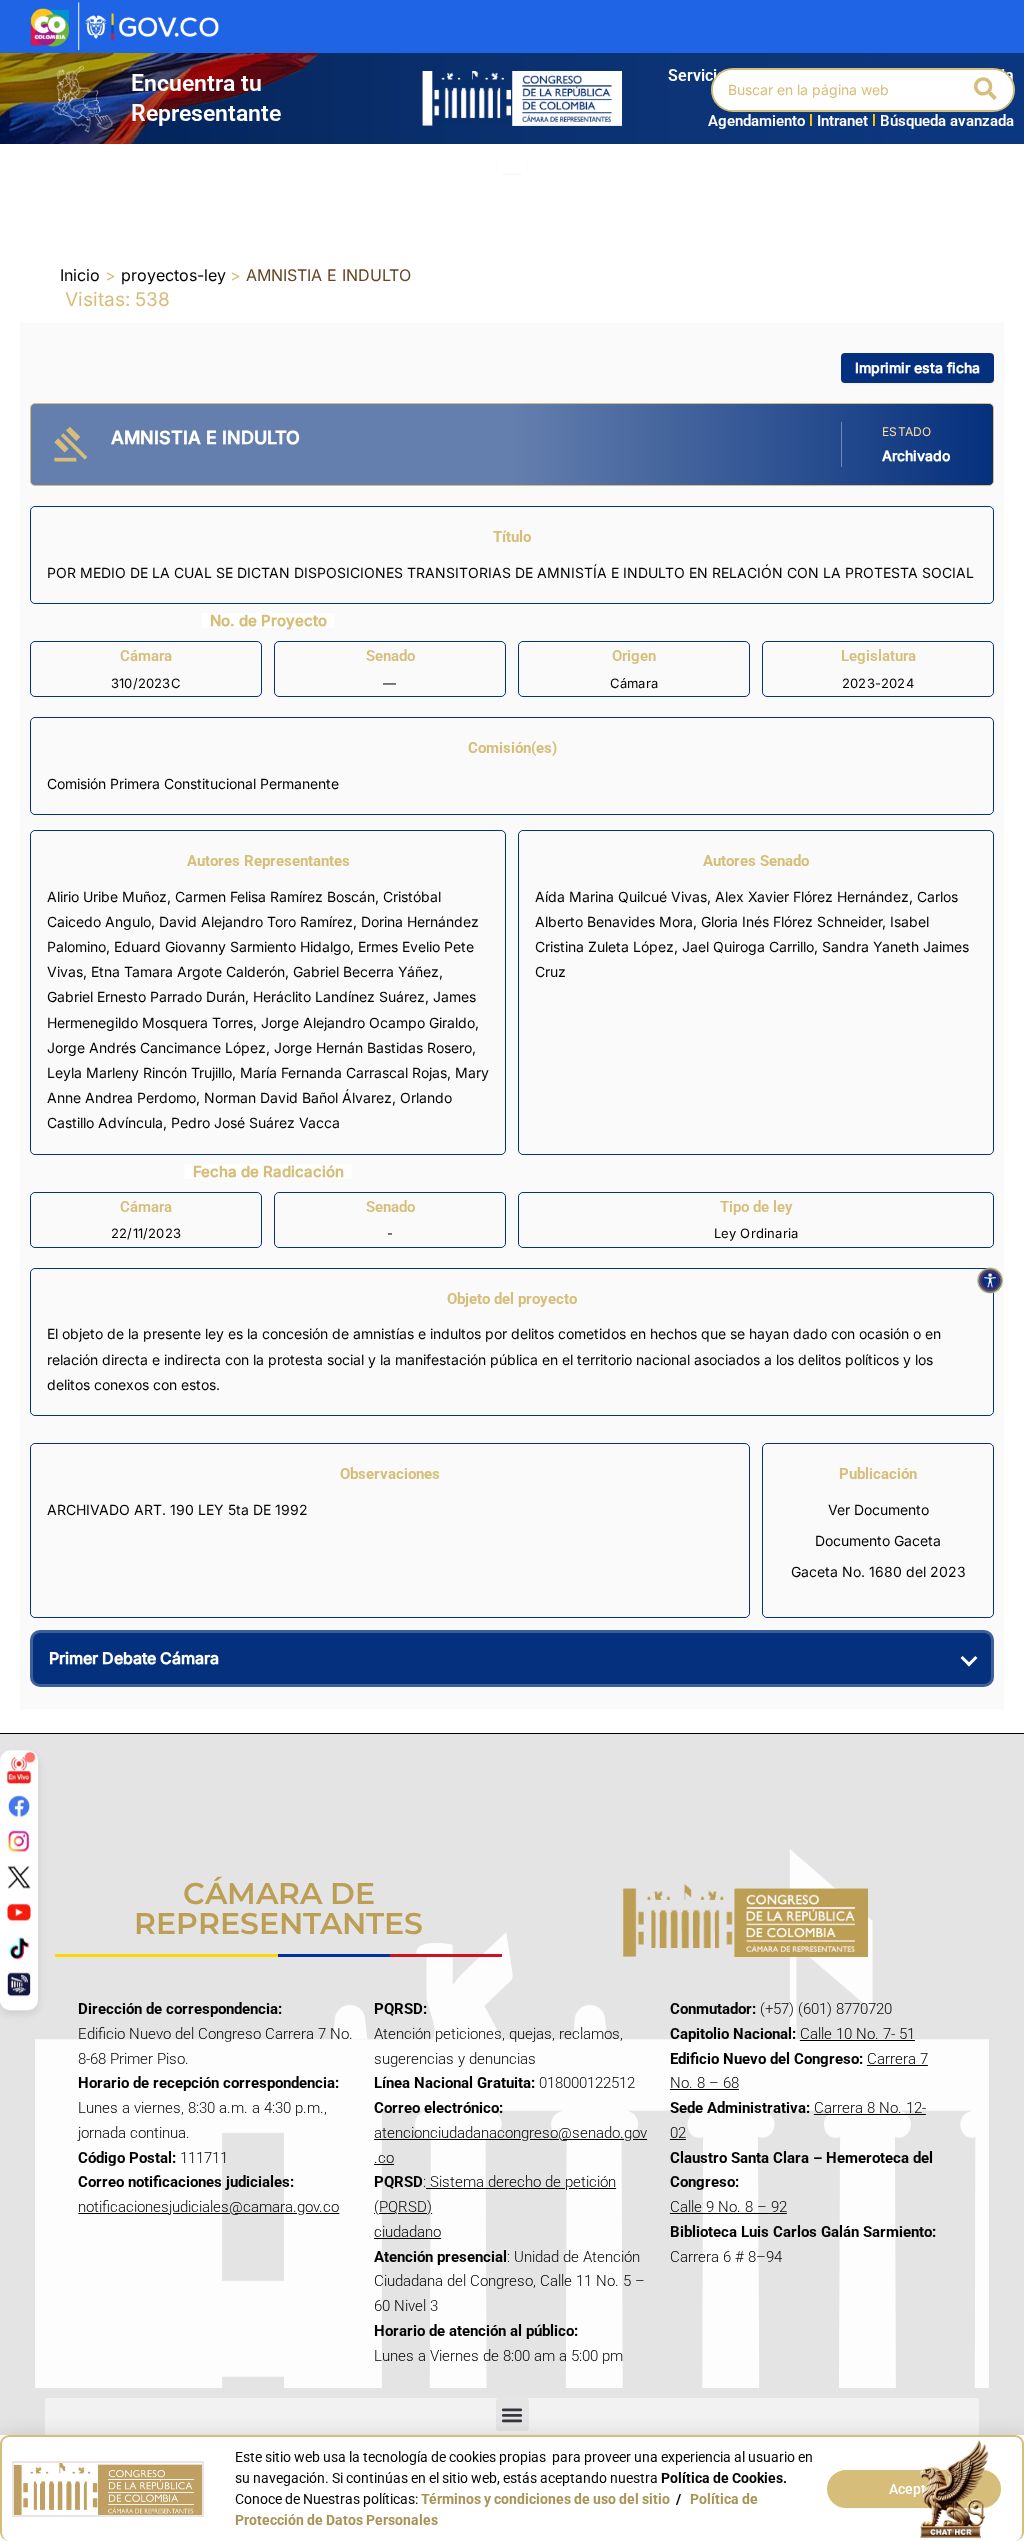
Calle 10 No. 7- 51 (857, 2034)
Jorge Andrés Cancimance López (156, 1047)
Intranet (838, 121)
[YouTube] (19, 1912)
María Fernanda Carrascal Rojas (343, 1072)
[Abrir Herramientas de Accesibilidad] (990, 1281)
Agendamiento (756, 121)
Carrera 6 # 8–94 (726, 2257)
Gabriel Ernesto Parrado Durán (146, 996)
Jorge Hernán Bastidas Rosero (373, 1047)
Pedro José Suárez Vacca (255, 1122)
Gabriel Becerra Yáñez (366, 971)
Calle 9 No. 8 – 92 (728, 2207)
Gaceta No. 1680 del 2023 (878, 1571)
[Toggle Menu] (512, 164)
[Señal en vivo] (19, 1770)
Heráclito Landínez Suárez (339, 996)
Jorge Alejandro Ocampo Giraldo (368, 1022)
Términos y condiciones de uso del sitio (545, 2499)
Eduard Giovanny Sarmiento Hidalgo (232, 946)
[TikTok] (19, 1948)
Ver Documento (878, 1509)
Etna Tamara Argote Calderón (188, 971)
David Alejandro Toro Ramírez (256, 921)
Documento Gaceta (878, 1540)
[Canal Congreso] (19, 1983)
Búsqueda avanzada (947, 121)
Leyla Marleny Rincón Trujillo (139, 1072)
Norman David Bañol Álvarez (298, 1097)
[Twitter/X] (19, 1877)
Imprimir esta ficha (917, 367)
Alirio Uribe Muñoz (107, 896)
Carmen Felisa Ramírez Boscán (275, 896)
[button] (986, 90)
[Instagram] (19, 1841)
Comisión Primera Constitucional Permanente (193, 783)
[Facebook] (19, 1805)
